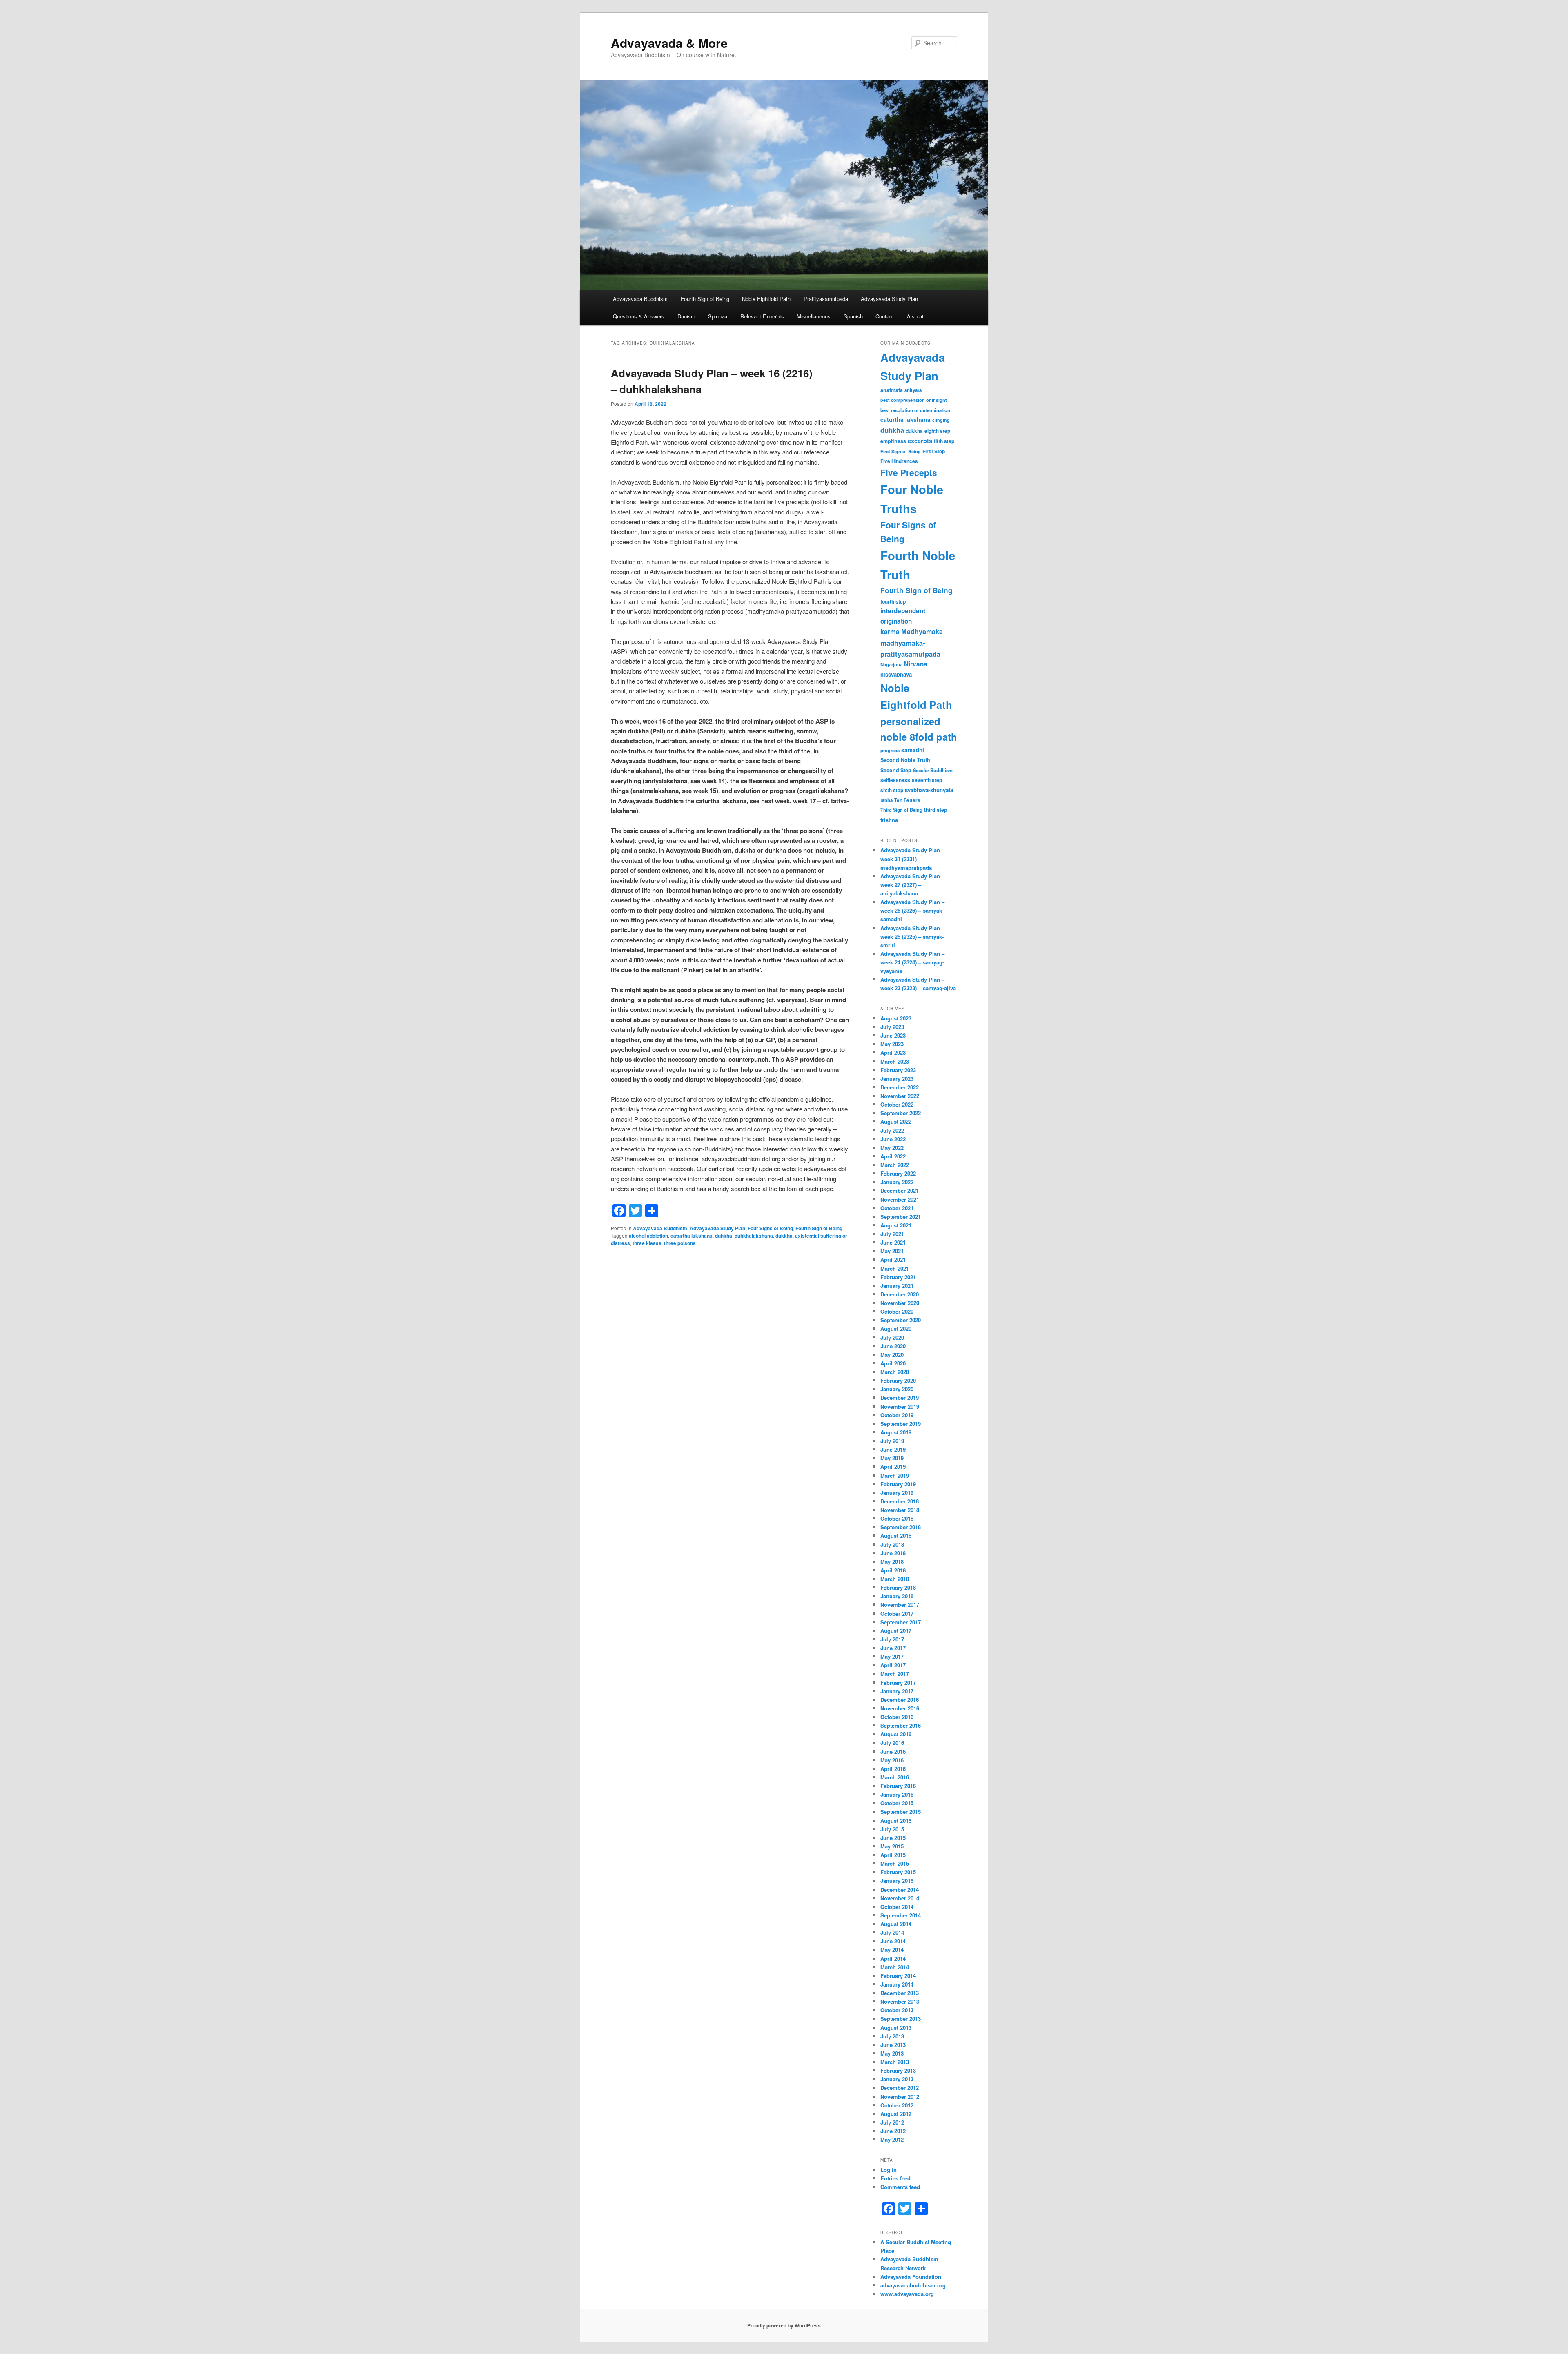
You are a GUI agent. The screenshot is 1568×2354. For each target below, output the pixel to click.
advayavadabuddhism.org (913, 2285)
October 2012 (897, 2105)
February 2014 (898, 1976)
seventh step (927, 780)
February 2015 (898, 1872)
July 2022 (892, 1130)
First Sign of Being (901, 451)
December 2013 (900, 1993)
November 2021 (900, 1199)
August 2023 (896, 1018)
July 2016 (892, 1743)
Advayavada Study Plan (889, 299)
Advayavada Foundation (911, 2277)
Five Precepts (909, 472)
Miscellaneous (814, 316)
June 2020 (893, 1346)
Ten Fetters (907, 800)
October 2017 (897, 1614)
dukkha (784, 1236)
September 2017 (901, 1622)
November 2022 (900, 1096)
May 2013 (892, 2053)
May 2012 (892, 2139)
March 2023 (895, 1061)
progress (890, 750)
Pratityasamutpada (826, 299)
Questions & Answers (639, 316)
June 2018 (893, 1553)
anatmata (892, 390)
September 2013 (901, 2019)
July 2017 (892, 1639)
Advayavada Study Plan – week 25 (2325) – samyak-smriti (912, 936)
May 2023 (892, 1044)
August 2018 (896, 1536)
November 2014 (900, 1898)
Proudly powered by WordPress (784, 2325)
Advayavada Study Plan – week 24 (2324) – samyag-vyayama (912, 962)
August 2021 (896, 1225)
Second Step (896, 770)
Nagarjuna (891, 665)
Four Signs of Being (770, 1228)
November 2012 (900, 2097)
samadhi (913, 750)
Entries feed (895, 2178)
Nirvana (916, 664)
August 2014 (896, 1924)
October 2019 (897, 1415)
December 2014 (900, 1890)
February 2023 (898, 1070)
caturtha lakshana (692, 1236)
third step (936, 810)
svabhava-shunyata (929, 790)
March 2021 (895, 1268)
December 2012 (900, 2088)
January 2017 (897, 1691)
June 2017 (893, 1648)
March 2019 (895, 1475)
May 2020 (892, 1355)
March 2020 (895, 1372)
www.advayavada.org (907, 2294)
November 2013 (900, 2001)
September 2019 (901, 1424)
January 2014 (897, 1984)
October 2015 (897, 1803)
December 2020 (900, 1294)
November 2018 (900, 1510)
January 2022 (897, 1182)
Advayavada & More (669, 43)
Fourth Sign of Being (705, 299)
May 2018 (892, 1562)
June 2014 (893, 1941)
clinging (941, 420)
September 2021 (901, 1217)
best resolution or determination (915, 410)
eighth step (937, 431)
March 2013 (895, 2062)
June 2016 (893, 1752)
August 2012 (896, 2114)
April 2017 (893, 1665)
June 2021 (893, 1242)
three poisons (680, 1243)
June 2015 (893, 1838)
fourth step (893, 601)
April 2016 (893, 1769)
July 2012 (892, 2122)
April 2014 (893, 1959)
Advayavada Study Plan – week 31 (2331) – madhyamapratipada (912, 859)
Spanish (853, 316)
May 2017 (892, 1656)
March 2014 (895, 1967)
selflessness (895, 780)
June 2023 (893, 1035)
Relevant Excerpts (762, 316)
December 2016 (900, 1700)
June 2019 (893, 1449)
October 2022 (897, 1104)
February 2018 (898, 1587)
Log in (889, 2170)
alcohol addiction (648, 1236)
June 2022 (893, 1139)
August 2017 (896, 1631)
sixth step (892, 790)
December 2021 (900, 1190)
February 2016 (898, 1786)
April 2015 (893, 1855)
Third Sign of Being (901, 810)
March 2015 (895, 1863)
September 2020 (901, 1320)
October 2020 (897, 1311)
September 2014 (901, 1915)
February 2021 (898, 1277)
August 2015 (896, 1821)
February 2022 (898, 1173)
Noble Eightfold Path (766, 299)
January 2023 (897, 1079)
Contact (885, 316)
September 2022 (901, 1113)
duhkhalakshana (754, 1236)
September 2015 (901, 1812)
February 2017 (898, 1683)
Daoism (686, 316)
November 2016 (900, 1708)
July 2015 (892, 1829)
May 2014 (892, 1950)
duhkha (724, 1236)
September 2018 (901, 1527)
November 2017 (900, 1605)
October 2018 (897, 1518)
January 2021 (897, 1286)
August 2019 (896, 1432)
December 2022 (900, 1087)
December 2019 (900, 1397)
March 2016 (895, 1777)
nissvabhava (896, 674)
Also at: (916, 316)
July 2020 (892, 1337)
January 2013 (897, 2079)
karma (890, 631)
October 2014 (897, 1907)
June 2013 (893, 2045)
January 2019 (897, 1493)
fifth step (944, 441)
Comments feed (900, 2187)
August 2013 (896, 2028)
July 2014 (892, 1932)
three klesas (647, 1243)
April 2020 (893, 1363)
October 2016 (897, 1717)
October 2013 (897, 2010)
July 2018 (892, 1544)
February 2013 (898, 2070)
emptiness (893, 441)
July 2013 (892, 2036)
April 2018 (893, 1570)
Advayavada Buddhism (640, 299)
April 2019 (893, 1467)
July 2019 (892, 1441)
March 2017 (895, 1674)
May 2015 (892, 1846)
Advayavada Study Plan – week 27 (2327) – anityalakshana (912, 885)
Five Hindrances (899, 461)
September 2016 (901, 1725)
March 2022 (895, 1165)
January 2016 (897, 1794)
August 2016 (896, 1734)
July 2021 (892, 1234)
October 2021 (897, 1208)
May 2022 (892, 1148)
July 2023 (892, 1027)
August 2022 (896, 1121)
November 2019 (900, 1406)
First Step (934, 451)
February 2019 (898, 1484)
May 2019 (892, 1458)
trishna (889, 820)
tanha (886, 800)
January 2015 (897, 1881)
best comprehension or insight (914, 400)
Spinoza (718, 316)
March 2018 (895, 1579)
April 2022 (893, 1156)
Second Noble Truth (905, 760)
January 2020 (897, 1389)
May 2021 (892, 1251)
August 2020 (896, 1328)
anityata (913, 390)
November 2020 (900, 1303)
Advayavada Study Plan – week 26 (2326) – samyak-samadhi (912, 910)
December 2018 (900, 1501)
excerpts (920, 441)
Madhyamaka (922, 631)
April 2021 (893, 1259)
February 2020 (898, 1380)
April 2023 (893, 1052)
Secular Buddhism (933, 770)
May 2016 (892, 1760)
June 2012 (893, 2131)
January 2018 (897, 1596)
